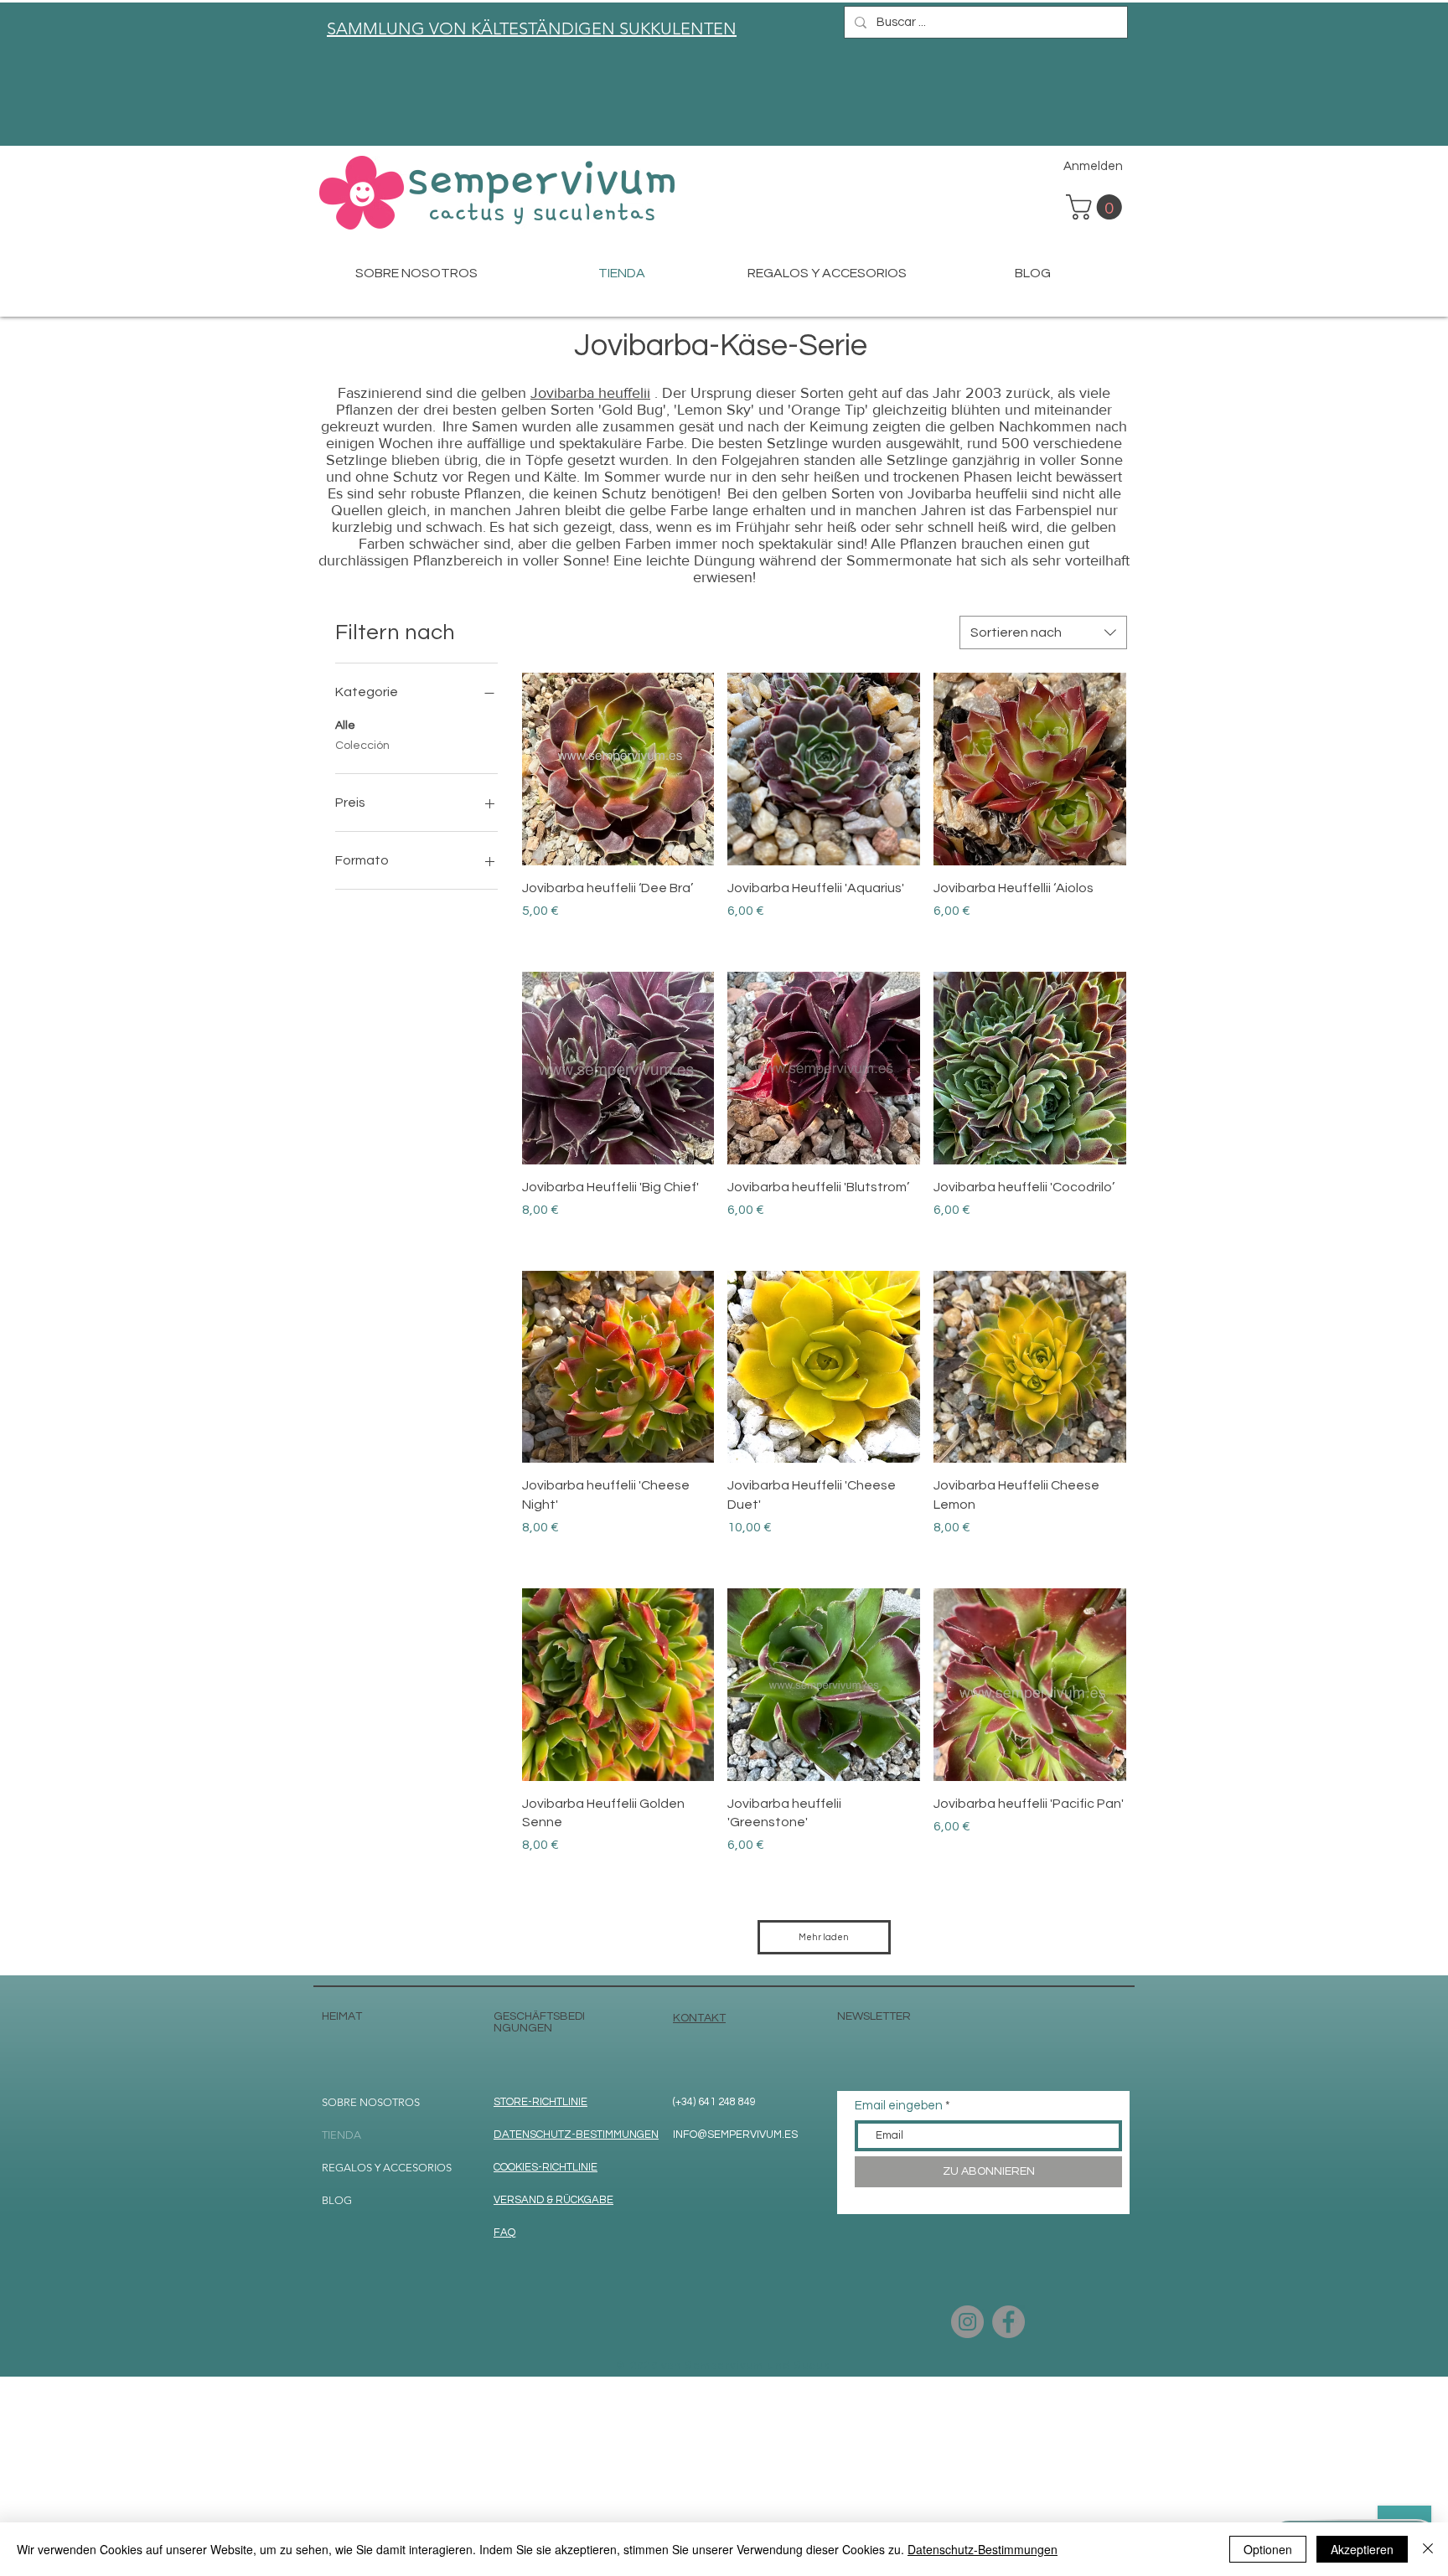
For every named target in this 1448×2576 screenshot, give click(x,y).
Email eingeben (899, 2106)
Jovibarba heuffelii (590, 393)
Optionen (1268, 2549)
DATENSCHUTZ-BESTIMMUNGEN (576, 2135)
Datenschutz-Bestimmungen (983, 2549)
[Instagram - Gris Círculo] (967, 2322)
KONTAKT (699, 2018)
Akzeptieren (1362, 2549)
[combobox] (1043, 632)
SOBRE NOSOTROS (371, 2102)
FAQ (504, 2233)
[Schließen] (1428, 2549)
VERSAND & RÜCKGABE (553, 2200)
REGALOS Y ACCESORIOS (387, 2168)
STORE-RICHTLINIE (540, 2102)
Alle (345, 725)
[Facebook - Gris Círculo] (1008, 2322)
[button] (1097, 207)
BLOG (337, 2200)
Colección (362, 746)
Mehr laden (824, 1937)
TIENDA (341, 2135)
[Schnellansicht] (618, 769)
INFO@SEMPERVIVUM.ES (735, 2135)
